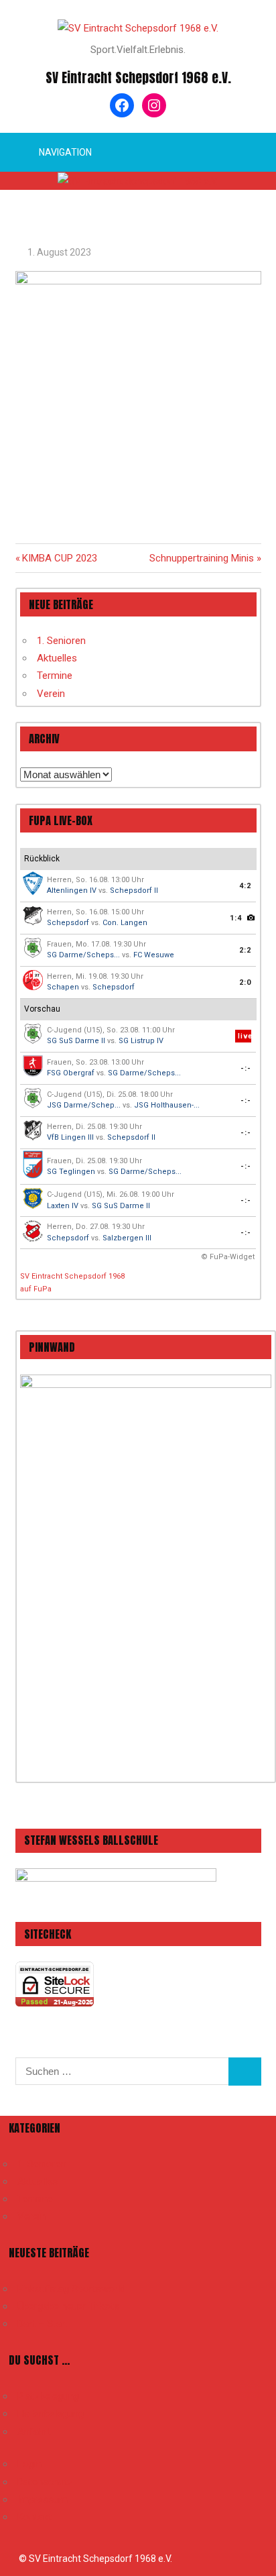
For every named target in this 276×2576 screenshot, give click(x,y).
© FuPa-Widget (228, 1257)
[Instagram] (154, 105)
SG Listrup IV (141, 1041)
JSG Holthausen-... (167, 1105)
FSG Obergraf (71, 1073)
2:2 (245, 950)
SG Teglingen (71, 1172)
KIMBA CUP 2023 (59, 558)
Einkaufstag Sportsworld (71, 2289)
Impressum (43, 2500)
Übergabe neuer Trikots (68, 2306)
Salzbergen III (127, 1238)
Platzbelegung (48, 2396)
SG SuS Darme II (76, 1041)
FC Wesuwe (154, 955)
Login (29, 2464)
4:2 (245, 886)
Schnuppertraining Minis (202, 558)
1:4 (236, 918)
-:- (246, 1068)
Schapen (63, 987)
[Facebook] (122, 105)
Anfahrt (34, 2432)
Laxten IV (63, 1206)
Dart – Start (43, 2324)
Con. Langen (125, 923)
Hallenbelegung (51, 2414)
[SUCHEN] (245, 2072)
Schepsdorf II (134, 891)
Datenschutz (45, 2482)
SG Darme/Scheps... (83, 955)
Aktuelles (57, 658)
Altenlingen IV (72, 891)
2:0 (245, 982)
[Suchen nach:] (122, 2072)
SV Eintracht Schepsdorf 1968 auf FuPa (72, 1283)
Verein (51, 694)
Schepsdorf (68, 923)
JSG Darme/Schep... (84, 1105)
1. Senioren (61, 641)
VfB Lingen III (70, 1137)
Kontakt (34, 2517)
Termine (55, 676)
